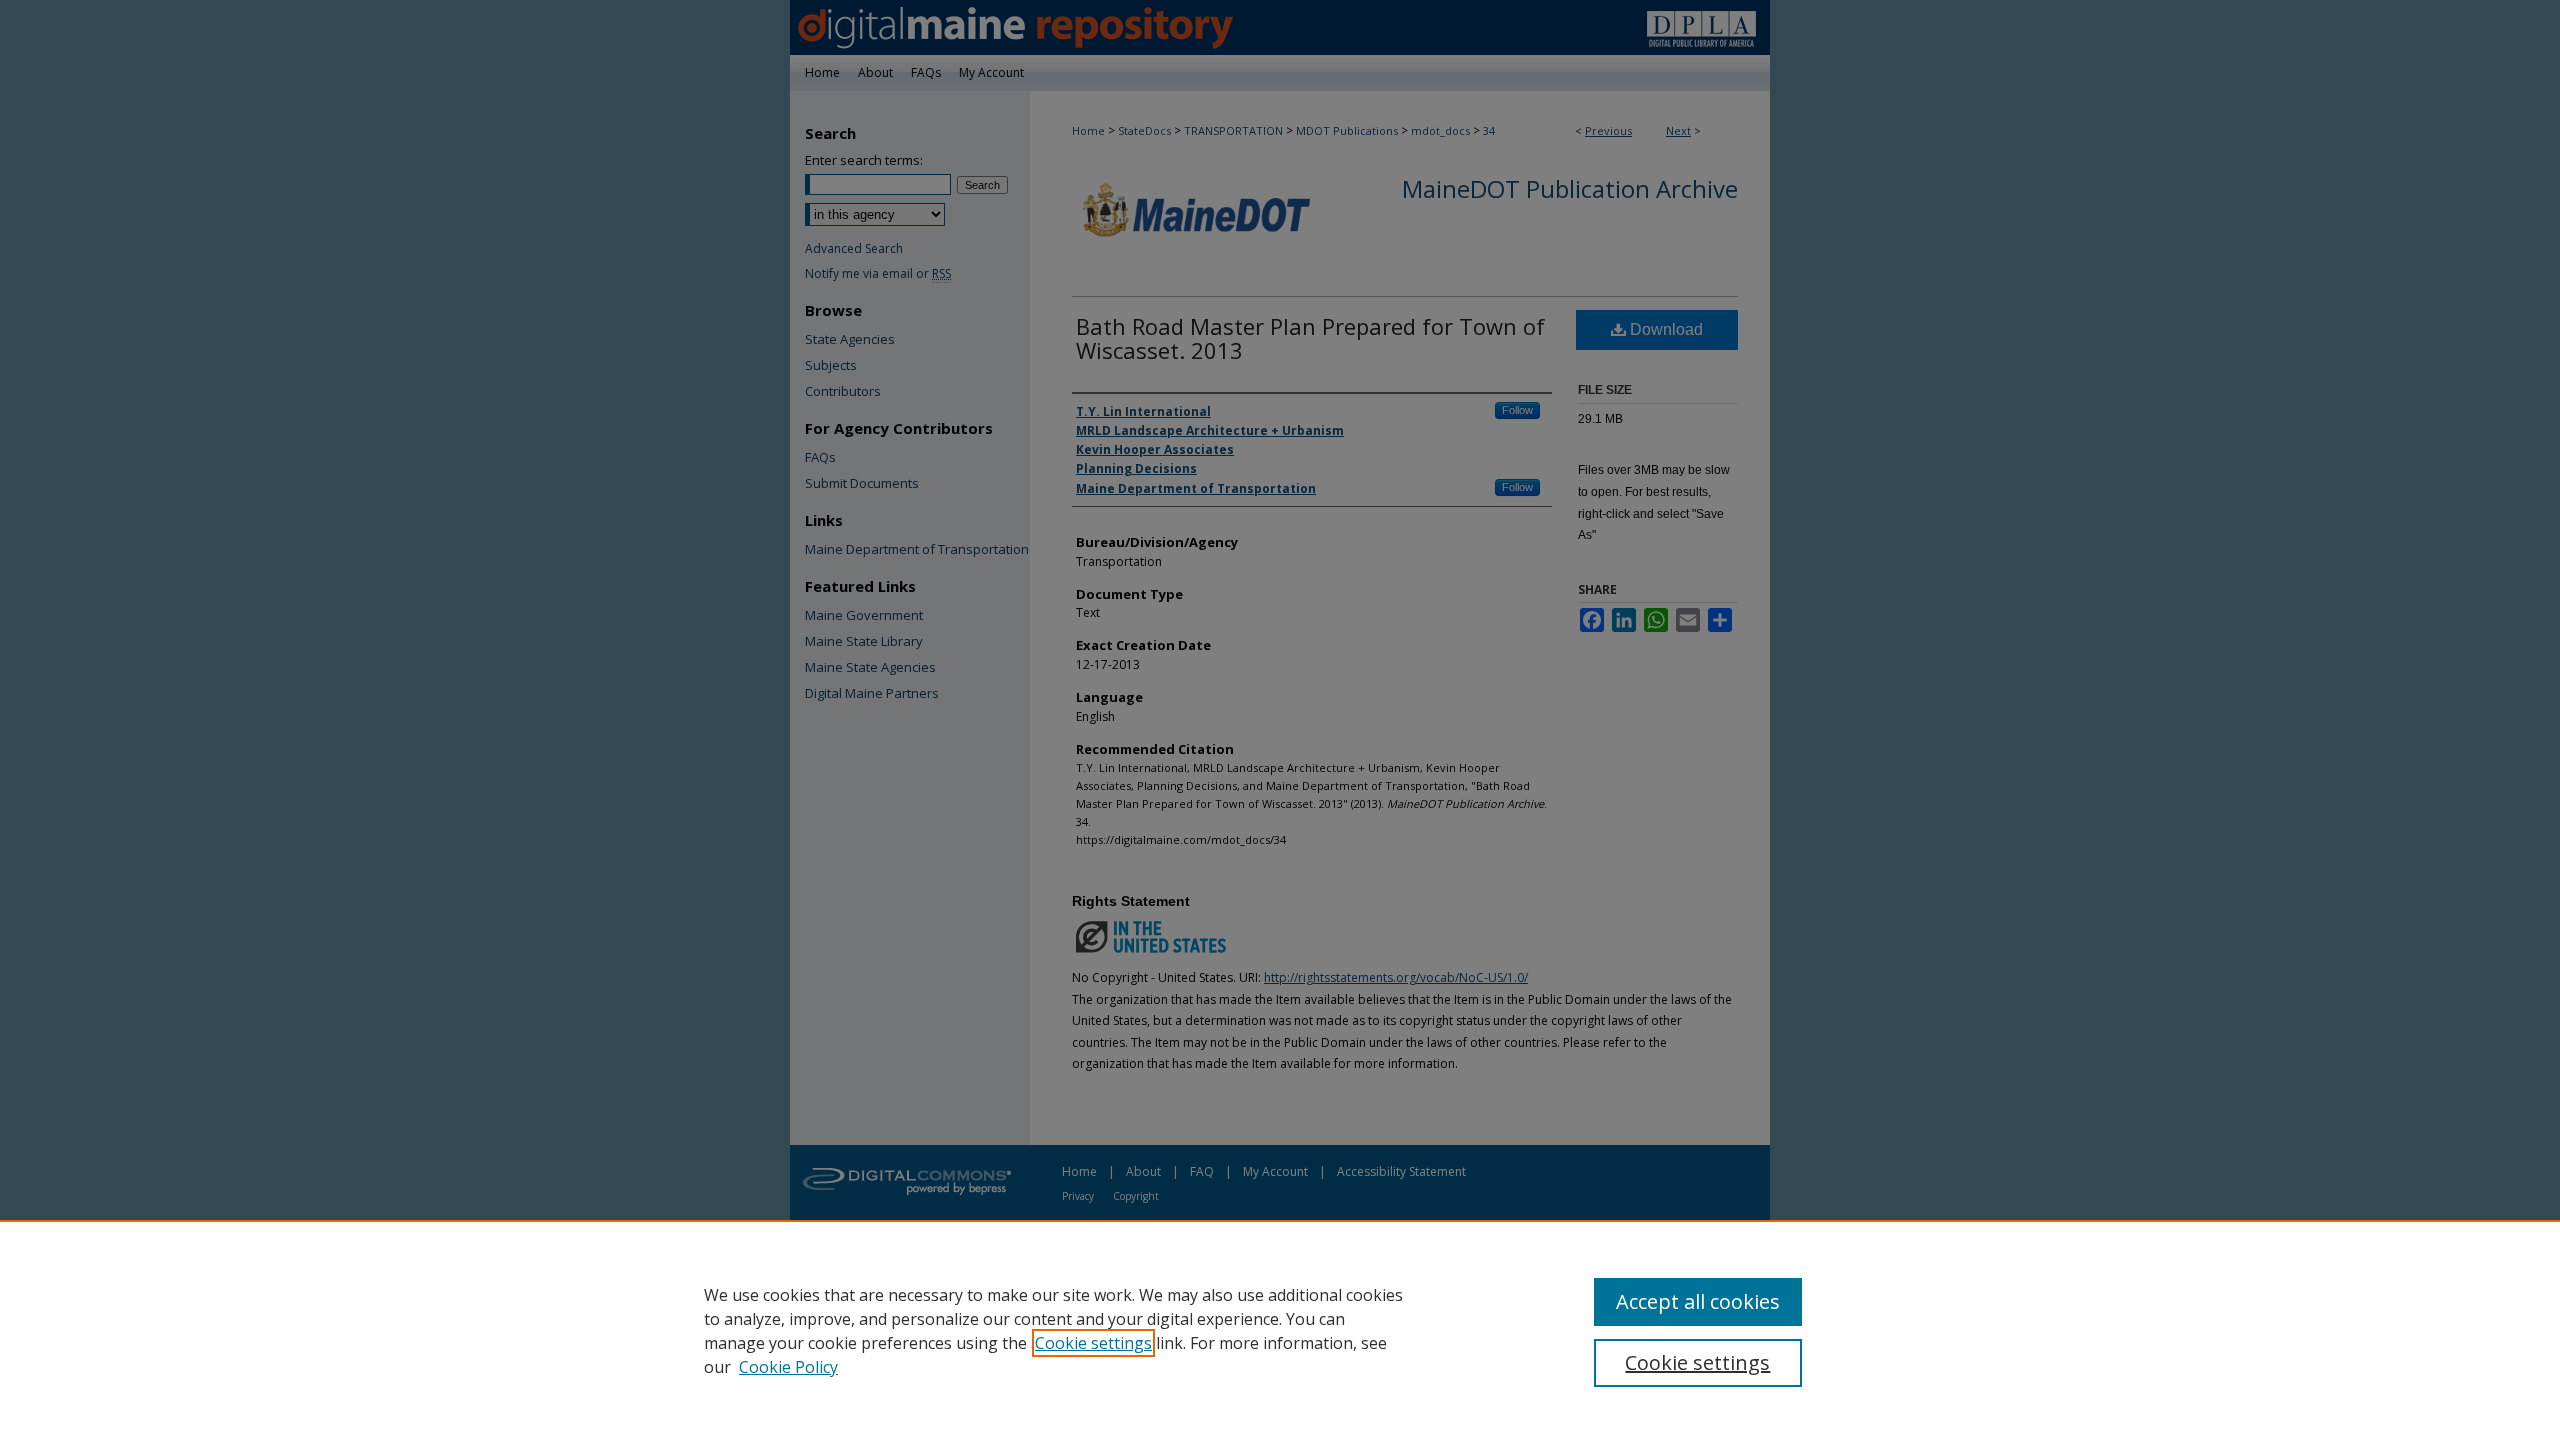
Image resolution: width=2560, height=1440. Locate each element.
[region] (1280, 1330)
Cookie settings (1093, 1343)
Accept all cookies (1698, 1301)
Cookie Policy (788, 1367)
